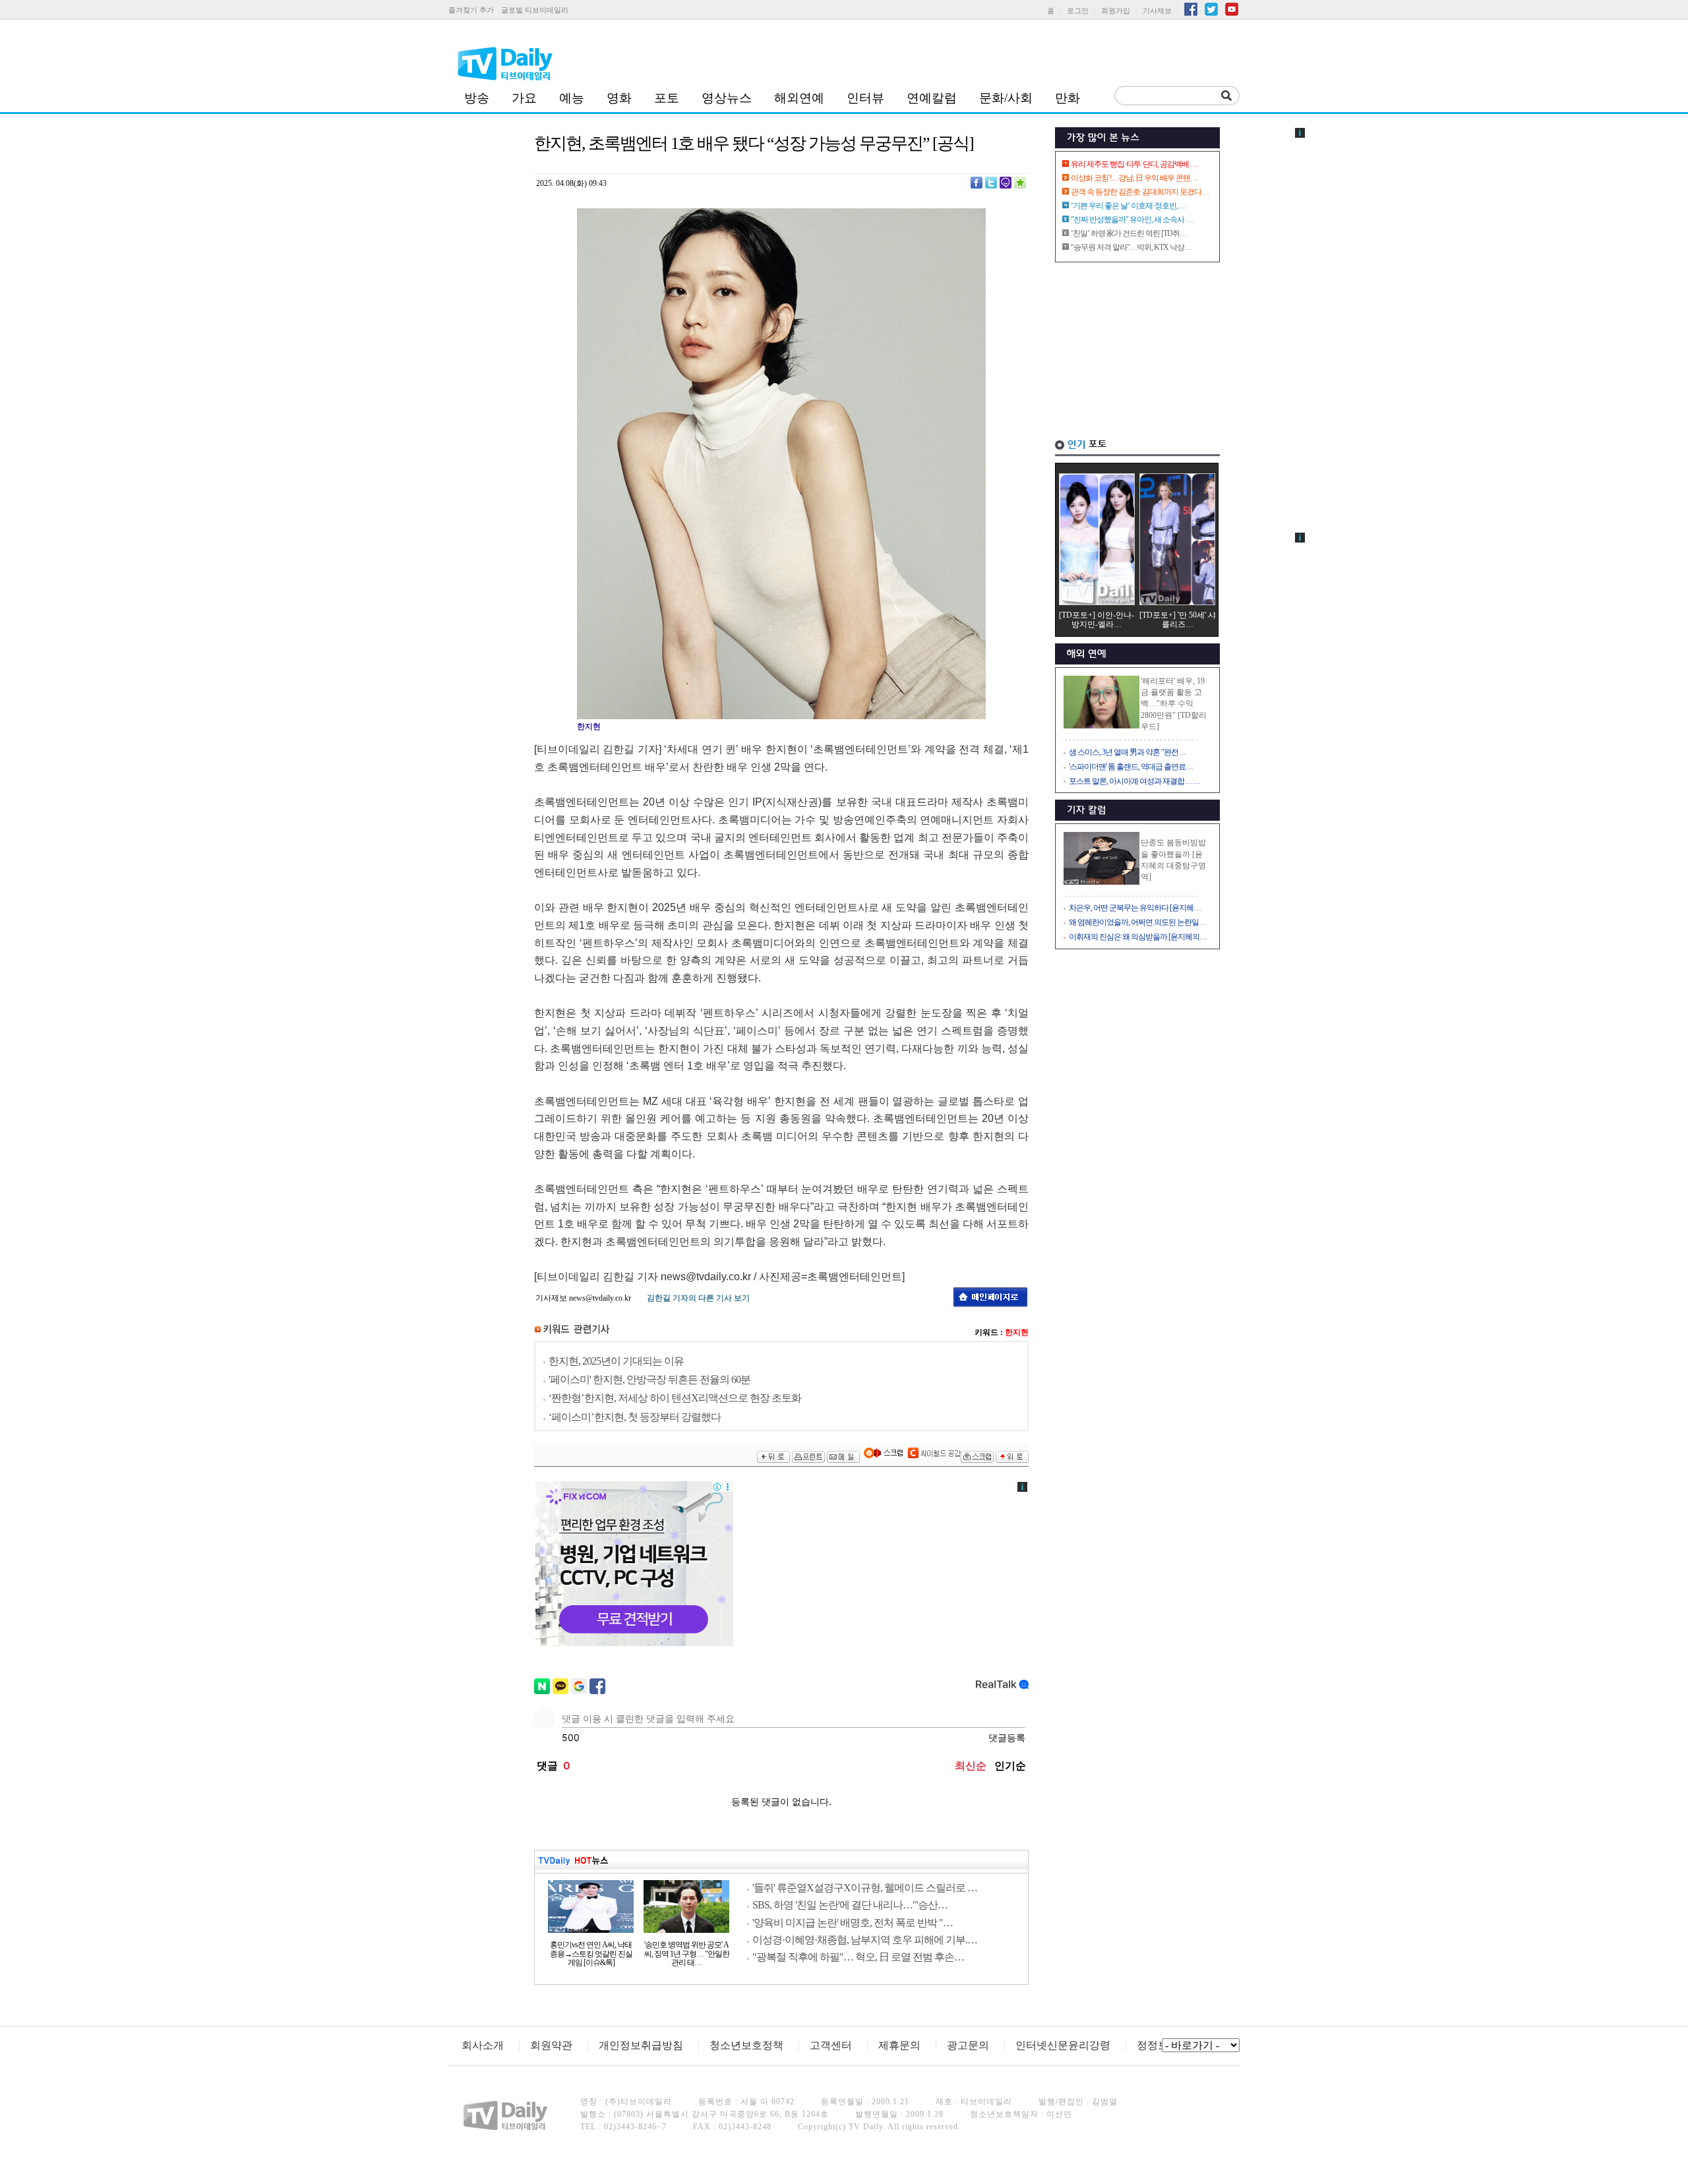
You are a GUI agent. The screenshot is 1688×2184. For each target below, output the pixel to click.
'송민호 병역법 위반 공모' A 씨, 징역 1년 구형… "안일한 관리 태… (687, 1954)
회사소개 (483, 2045)
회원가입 (1116, 11)
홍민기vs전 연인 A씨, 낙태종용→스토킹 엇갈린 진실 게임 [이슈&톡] (591, 1954)
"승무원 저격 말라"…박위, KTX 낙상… (1131, 247)
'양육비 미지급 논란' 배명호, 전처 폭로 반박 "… (853, 1923)
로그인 (1078, 11)
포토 (667, 98)
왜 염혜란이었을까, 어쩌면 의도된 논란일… (1137, 922)
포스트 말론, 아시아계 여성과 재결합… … (1134, 781)
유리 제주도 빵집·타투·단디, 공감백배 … (1134, 164)
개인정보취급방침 (641, 2045)
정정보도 (1158, 2045)
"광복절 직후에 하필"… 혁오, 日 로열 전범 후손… (858, 1957)
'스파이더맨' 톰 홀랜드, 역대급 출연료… (1131, 767)
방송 (477, 98)
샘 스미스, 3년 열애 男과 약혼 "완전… (1127, 752)
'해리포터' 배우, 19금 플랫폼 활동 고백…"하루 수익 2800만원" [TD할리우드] (1174, 704)
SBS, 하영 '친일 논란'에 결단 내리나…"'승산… (850, 1905)
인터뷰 (865, 98)
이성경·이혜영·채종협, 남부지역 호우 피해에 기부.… (865, 1940)
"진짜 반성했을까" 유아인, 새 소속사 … (1132, 220)
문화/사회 (1006, 98)
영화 (619, 98)
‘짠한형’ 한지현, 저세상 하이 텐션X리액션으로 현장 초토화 (675, 1398)
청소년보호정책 (746, 2045)
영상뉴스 (727, 98)
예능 (572, 98)
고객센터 (831, 2045)
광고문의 (968, 2045)
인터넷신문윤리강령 (1063, 2045)
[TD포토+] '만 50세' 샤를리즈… (1178, 620)
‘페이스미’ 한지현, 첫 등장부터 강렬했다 (635, 1417)
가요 (524, 98)
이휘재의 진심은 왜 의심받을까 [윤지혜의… (1138, 937)
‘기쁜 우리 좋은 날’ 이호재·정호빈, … (1129, 206)
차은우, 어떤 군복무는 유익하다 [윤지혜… (1135, 908)
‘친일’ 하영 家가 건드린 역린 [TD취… (1129, 233)
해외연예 (799, 98)
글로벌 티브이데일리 (535, 10)
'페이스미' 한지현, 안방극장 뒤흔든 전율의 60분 (649, 1379)
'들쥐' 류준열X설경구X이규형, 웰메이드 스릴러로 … (865, 1888)
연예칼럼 (932, 98)
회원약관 (551, 2045)
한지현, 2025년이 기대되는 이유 (616, 1361)
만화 (1068, 98)
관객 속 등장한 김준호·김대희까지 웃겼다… (1140, 192)
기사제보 (1157, 11)
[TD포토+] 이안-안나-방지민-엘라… (1097, 620)
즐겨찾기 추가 (471, 10)
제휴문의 (899, 2045)
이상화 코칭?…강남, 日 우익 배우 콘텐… (1134, 178)
